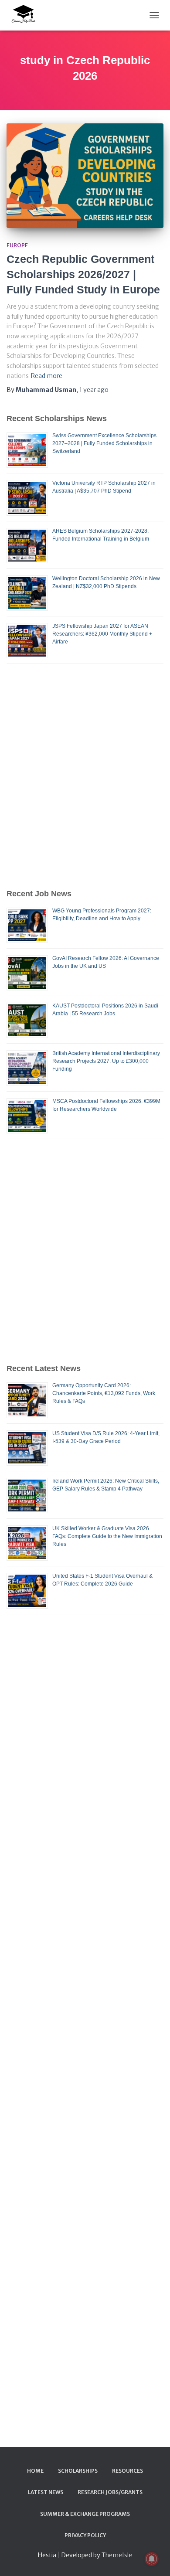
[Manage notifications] (152, 2559)
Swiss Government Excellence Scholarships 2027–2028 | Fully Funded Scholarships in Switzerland (104, 443)
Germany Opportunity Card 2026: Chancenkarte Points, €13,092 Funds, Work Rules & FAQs (104, 1393)
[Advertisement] (85, 776)
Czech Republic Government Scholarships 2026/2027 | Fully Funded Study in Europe (83, 274)
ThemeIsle (117, 2555)
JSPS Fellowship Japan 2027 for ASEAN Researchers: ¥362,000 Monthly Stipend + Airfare (102, 634)
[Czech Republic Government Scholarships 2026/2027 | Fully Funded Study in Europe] (85, 176)
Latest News (46, 2492)
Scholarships (78, 2471)
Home (35, 2471)
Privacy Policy (85, 2535)
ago (94, 390)
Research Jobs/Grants (110, 2492)
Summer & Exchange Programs (85, 2514)
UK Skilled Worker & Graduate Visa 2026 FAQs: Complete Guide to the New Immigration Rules (107, 1536)
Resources (127, 2471)
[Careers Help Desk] (26, 15)
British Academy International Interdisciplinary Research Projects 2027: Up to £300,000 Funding (106, 1061)
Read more (47, 376)
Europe (17, 245)
